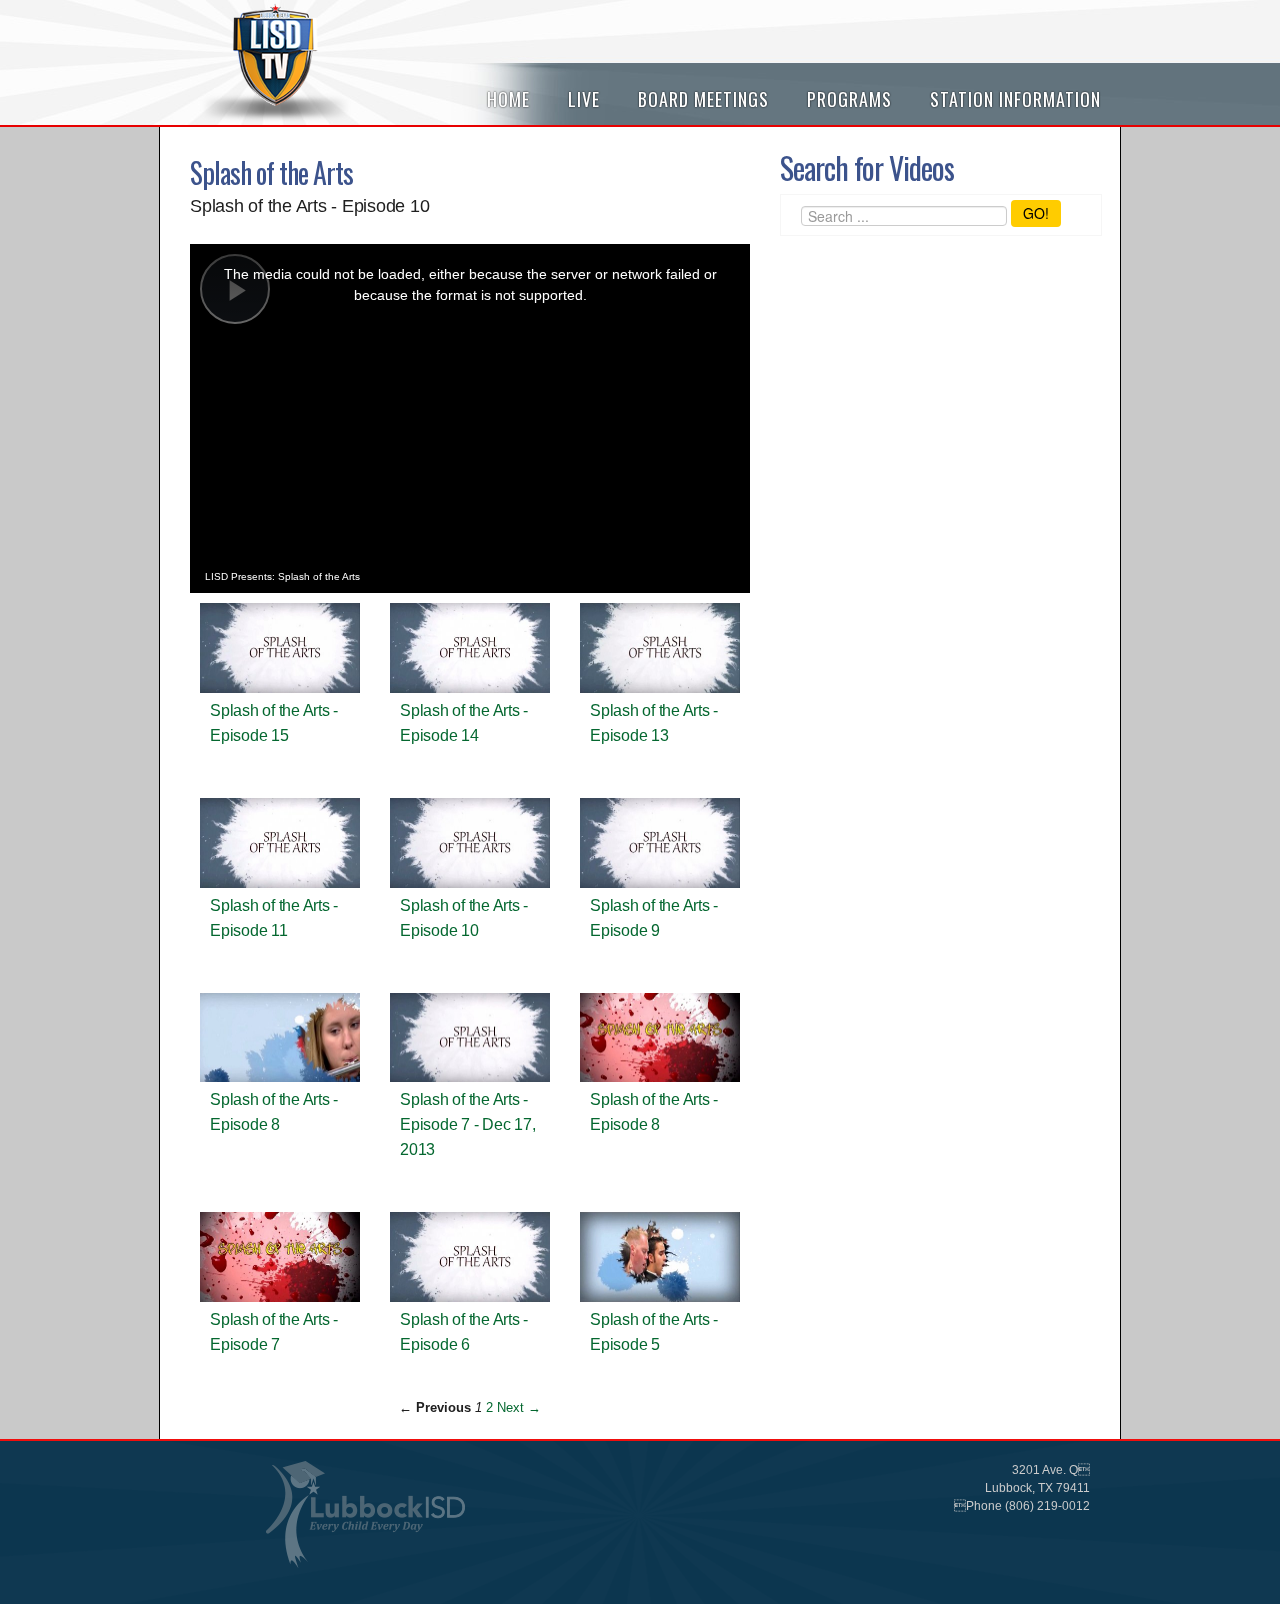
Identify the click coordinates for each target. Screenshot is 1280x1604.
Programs (849, 99)
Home (508, 99)
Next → (519, 1407)
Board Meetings (703, 99)
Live (584, 99)
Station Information (1015, 99)
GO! (1036, 213)
